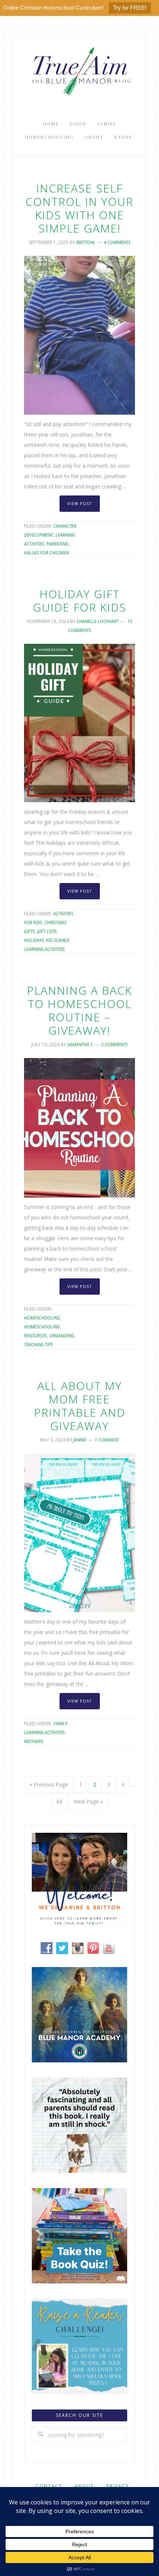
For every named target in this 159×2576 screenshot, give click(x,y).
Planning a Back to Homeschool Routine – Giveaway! (79, 1010)
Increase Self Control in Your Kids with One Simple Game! (79, 208)
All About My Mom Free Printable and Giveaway (80, 1406)
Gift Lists (47, 931)
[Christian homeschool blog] (79, 1923)
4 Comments (117, 242)
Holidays (34, 940)
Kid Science (58, 940)
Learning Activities (44, 949)
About (84, 2486)
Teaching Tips (38, 1345)
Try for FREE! (130, 8)
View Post (80, 503)
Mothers (34, 1741)
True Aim (79, 71)
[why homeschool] (79, 2171)
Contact (49, 2486)
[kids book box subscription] (79, 2281)
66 (60, 1801)
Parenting (57, 544)
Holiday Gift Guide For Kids (80, 601)
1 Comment (107, 1440)
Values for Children (46, 553)
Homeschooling (42, 1318)
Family (60, 1724)
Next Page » (88, 1801)
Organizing (62, 1336)
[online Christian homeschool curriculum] (79, 2060)
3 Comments (114, 1045)
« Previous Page (49, 1784)
